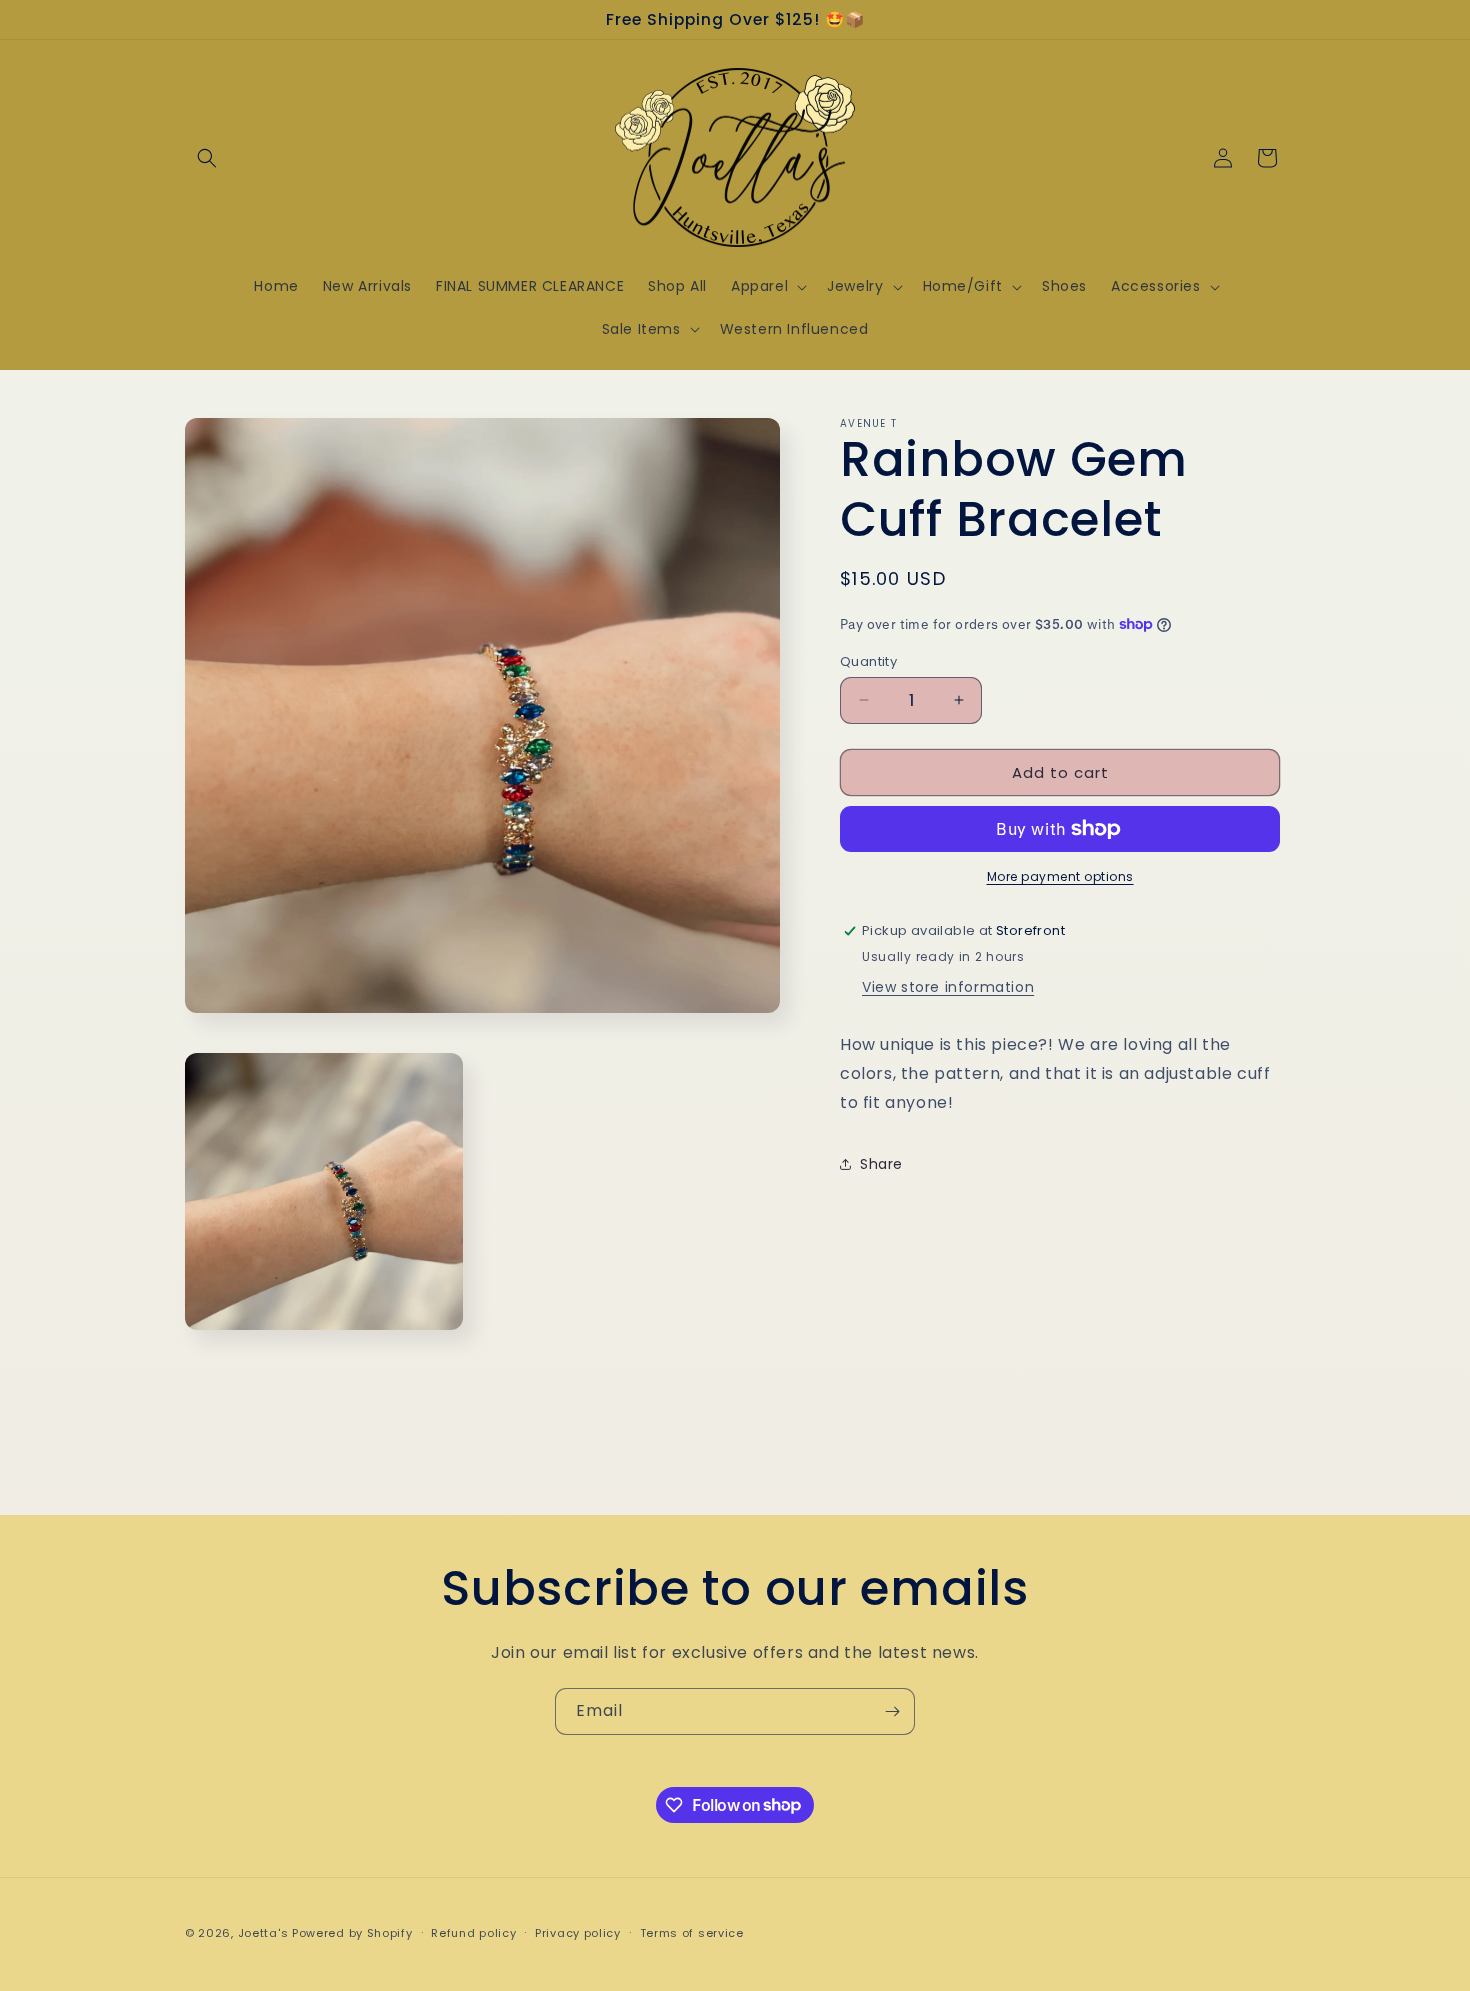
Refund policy (473, 1932)
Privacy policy (578, 1932)
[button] (207, 158)
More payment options (1060, 876)
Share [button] (881, 1163)
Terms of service (692, 1932)
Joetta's (263, 1933)
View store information (948, 986)
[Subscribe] (892, 1711)
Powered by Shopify (352, 1933)
